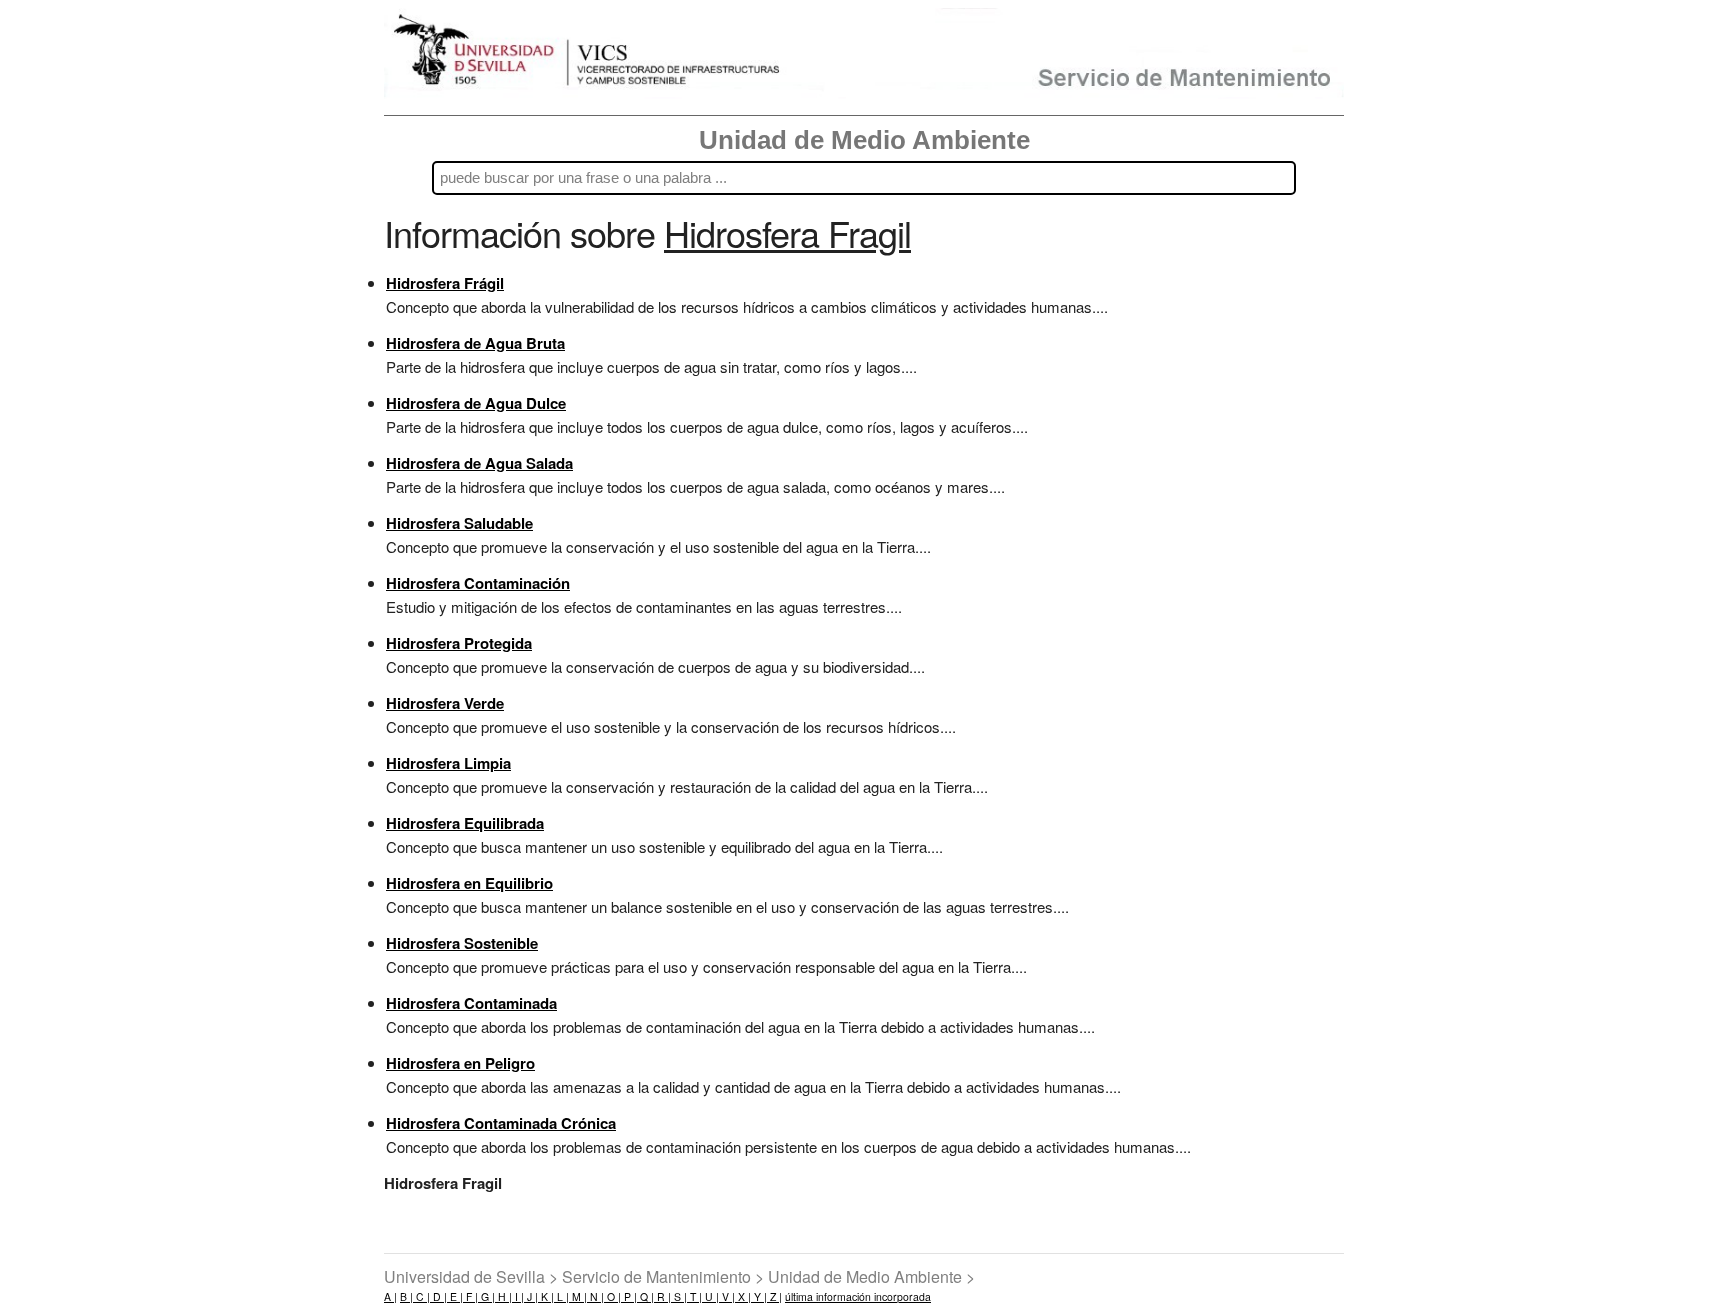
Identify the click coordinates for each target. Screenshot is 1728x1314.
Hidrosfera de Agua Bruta (475, 343)
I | (518, 1296)
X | (743, 1296)
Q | (645, 1296)
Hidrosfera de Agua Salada (479, 463)
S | (679, 1296)
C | (421, 1296)
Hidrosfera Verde (445, 703)
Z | (774, 1296)
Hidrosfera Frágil (445, 283)
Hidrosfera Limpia (448, 763)
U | (710, 1296)
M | (578, 1296)
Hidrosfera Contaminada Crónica (501, 1123)
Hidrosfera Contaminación (478, 583)
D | (438, 1296)
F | (470, 1296)
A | (390, 1296)
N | (595, 1296)
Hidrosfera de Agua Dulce (476, 403)
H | (503, 1296)
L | (561, 1296)
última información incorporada (858, 1296)
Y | (759, 1296)
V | (727, 1296)
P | (629, 1296)
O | (612, 1296)
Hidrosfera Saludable (459, 523)
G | (486, 1296)
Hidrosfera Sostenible (462, 943)
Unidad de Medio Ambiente (864, 140)
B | (406, 1296)
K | (546, 1296)
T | (694, 1296)
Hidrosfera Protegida (459, 643)
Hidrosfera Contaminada (471, 1003)
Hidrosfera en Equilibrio (469, 883)
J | (531, 1296)
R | (662, 1296)
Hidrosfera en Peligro (460, 1063)
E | (455, 1296)
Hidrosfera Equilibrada (465, 823)
